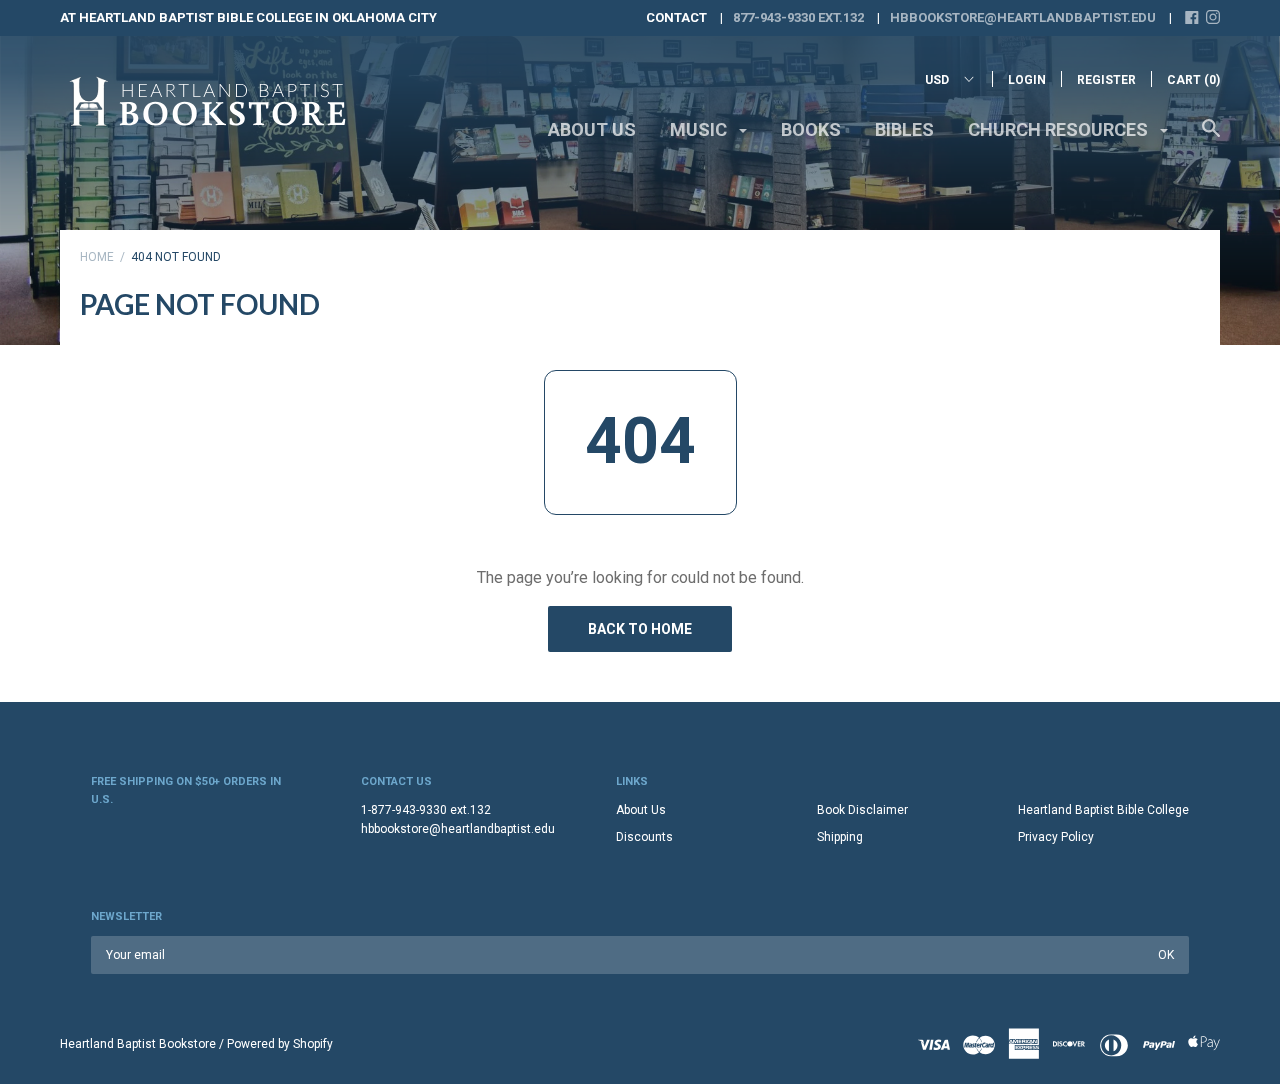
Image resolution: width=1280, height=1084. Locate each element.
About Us (592, 129)
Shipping (840, 837)
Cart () (1193, 80)
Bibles (904, 129)
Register (1106, 80)
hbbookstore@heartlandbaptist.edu (1023, 17)
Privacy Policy (1056, 837)
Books (811, 129)
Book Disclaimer (862, 810)
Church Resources (1060, 129)
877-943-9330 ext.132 (798, 17)
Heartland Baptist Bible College (1103, 810)
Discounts (644, 837)
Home (97, 257)
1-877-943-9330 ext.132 (426, 810)
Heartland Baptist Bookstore (138, 1044)
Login (1027, 80)
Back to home (640, 629)
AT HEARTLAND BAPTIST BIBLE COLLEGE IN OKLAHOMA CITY (248, 17)
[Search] (1211, 138)
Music (700, 129)
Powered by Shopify (280, 1044)
